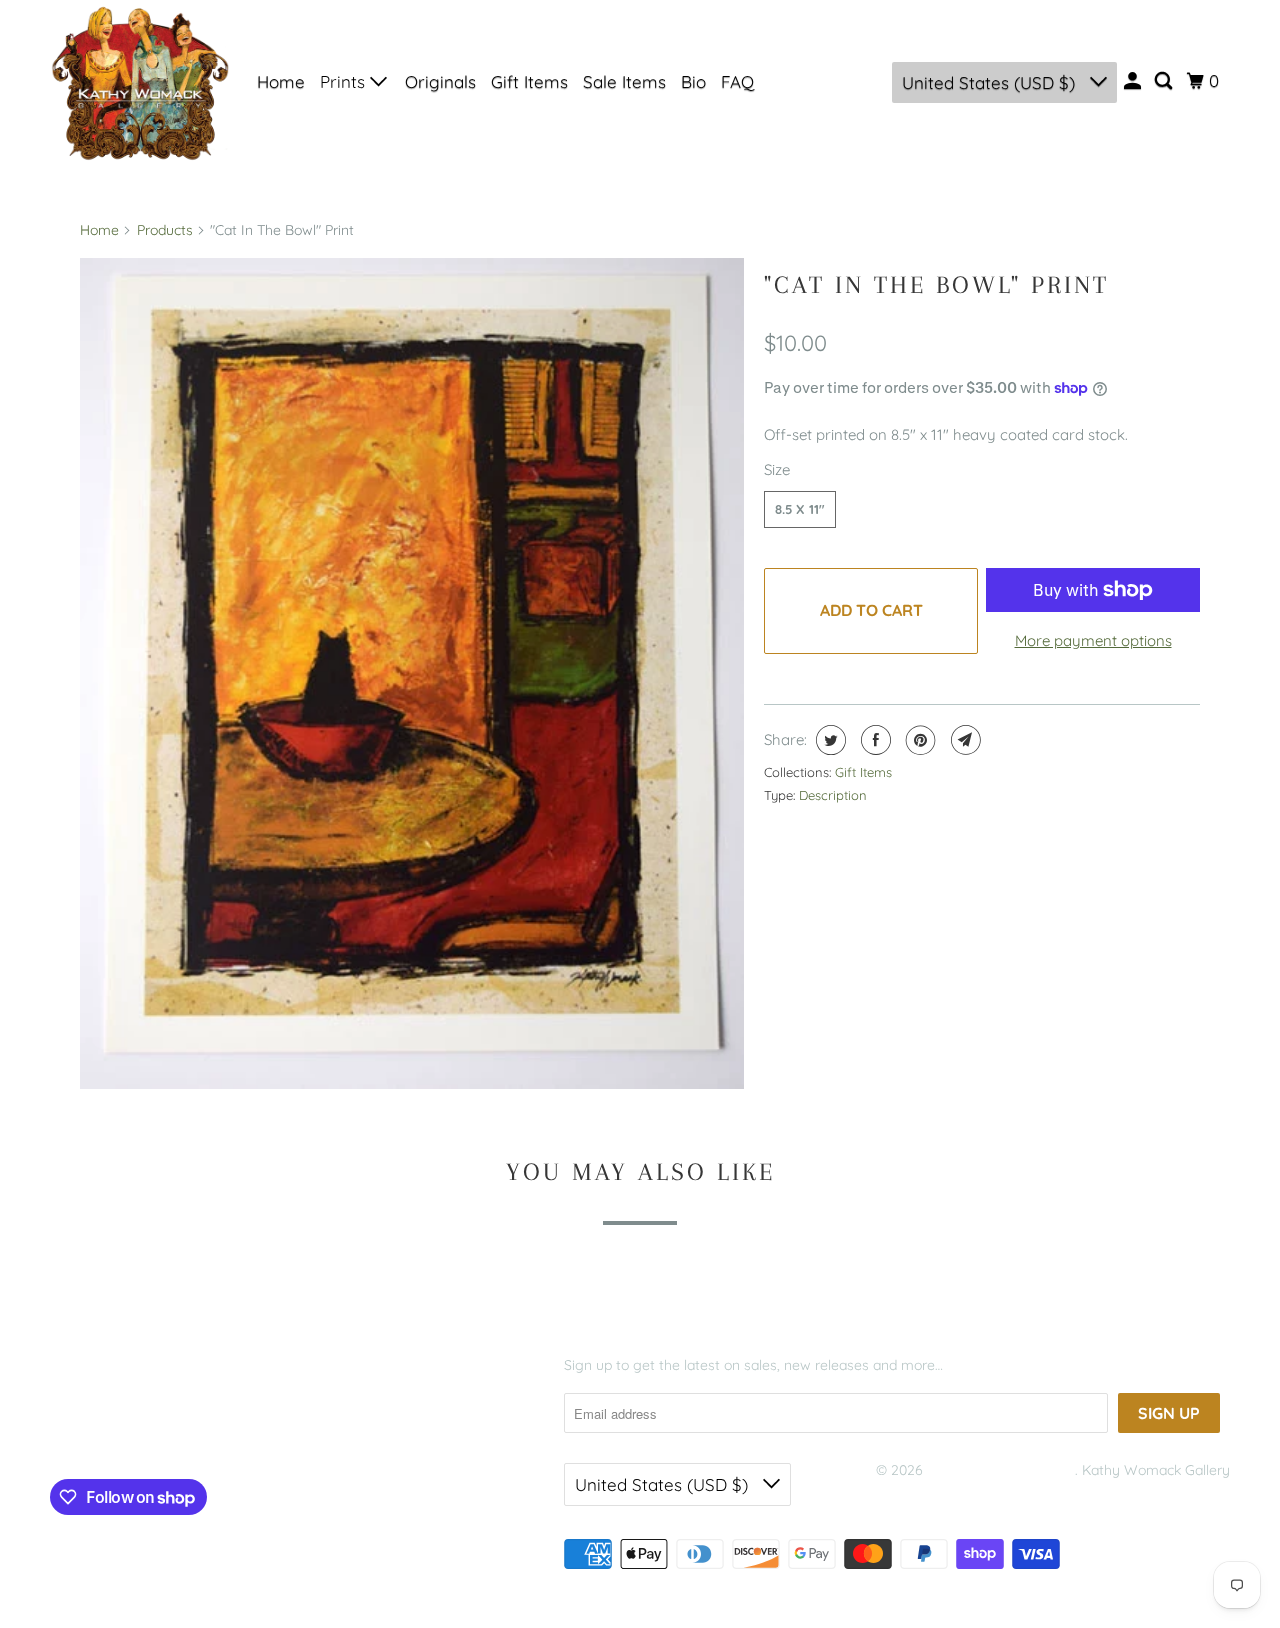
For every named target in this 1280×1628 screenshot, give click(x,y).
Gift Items (529, 81)
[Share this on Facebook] (873, 740)
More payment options (1093, 640)
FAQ (737, 81)
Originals (440, 81)
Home (281, 81)
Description (833, 795)
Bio (693, 81)
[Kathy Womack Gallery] (140, 82)
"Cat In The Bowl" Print (936, 284)
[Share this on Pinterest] (918, 740)
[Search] (1165, 81)
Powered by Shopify (940, 1496)
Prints (345, 81)
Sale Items (624, 81)
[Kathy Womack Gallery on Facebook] (80, 1432)
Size (777, 469)
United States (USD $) (991, 82)
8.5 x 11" (800, 509)
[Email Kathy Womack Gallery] (221, 1432)
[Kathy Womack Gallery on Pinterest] (143, 1432)
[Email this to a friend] (963, 740)
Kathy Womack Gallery (1001, 1470)
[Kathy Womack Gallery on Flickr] (182, 1432)
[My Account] (1134, 81)
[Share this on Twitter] (828, 740)
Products (165, 230)
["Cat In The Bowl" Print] (412, 673)
